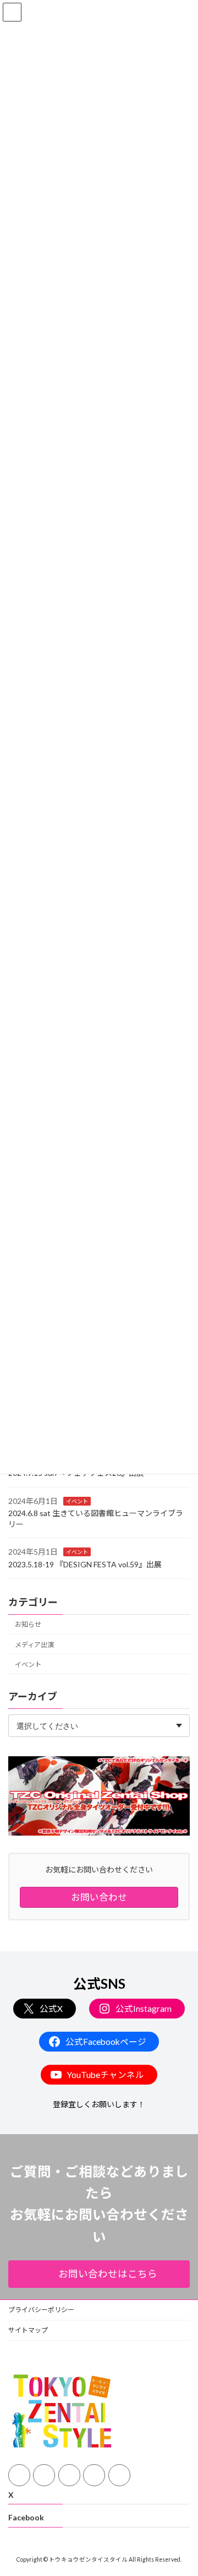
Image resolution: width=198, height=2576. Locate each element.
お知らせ (28, 1624)
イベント (77, 1501)
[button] (99, 2274)
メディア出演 (34, 1644)
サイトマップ (28, 2330)
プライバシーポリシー (41, 2310)
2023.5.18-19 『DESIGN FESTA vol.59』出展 (85, 1564)
